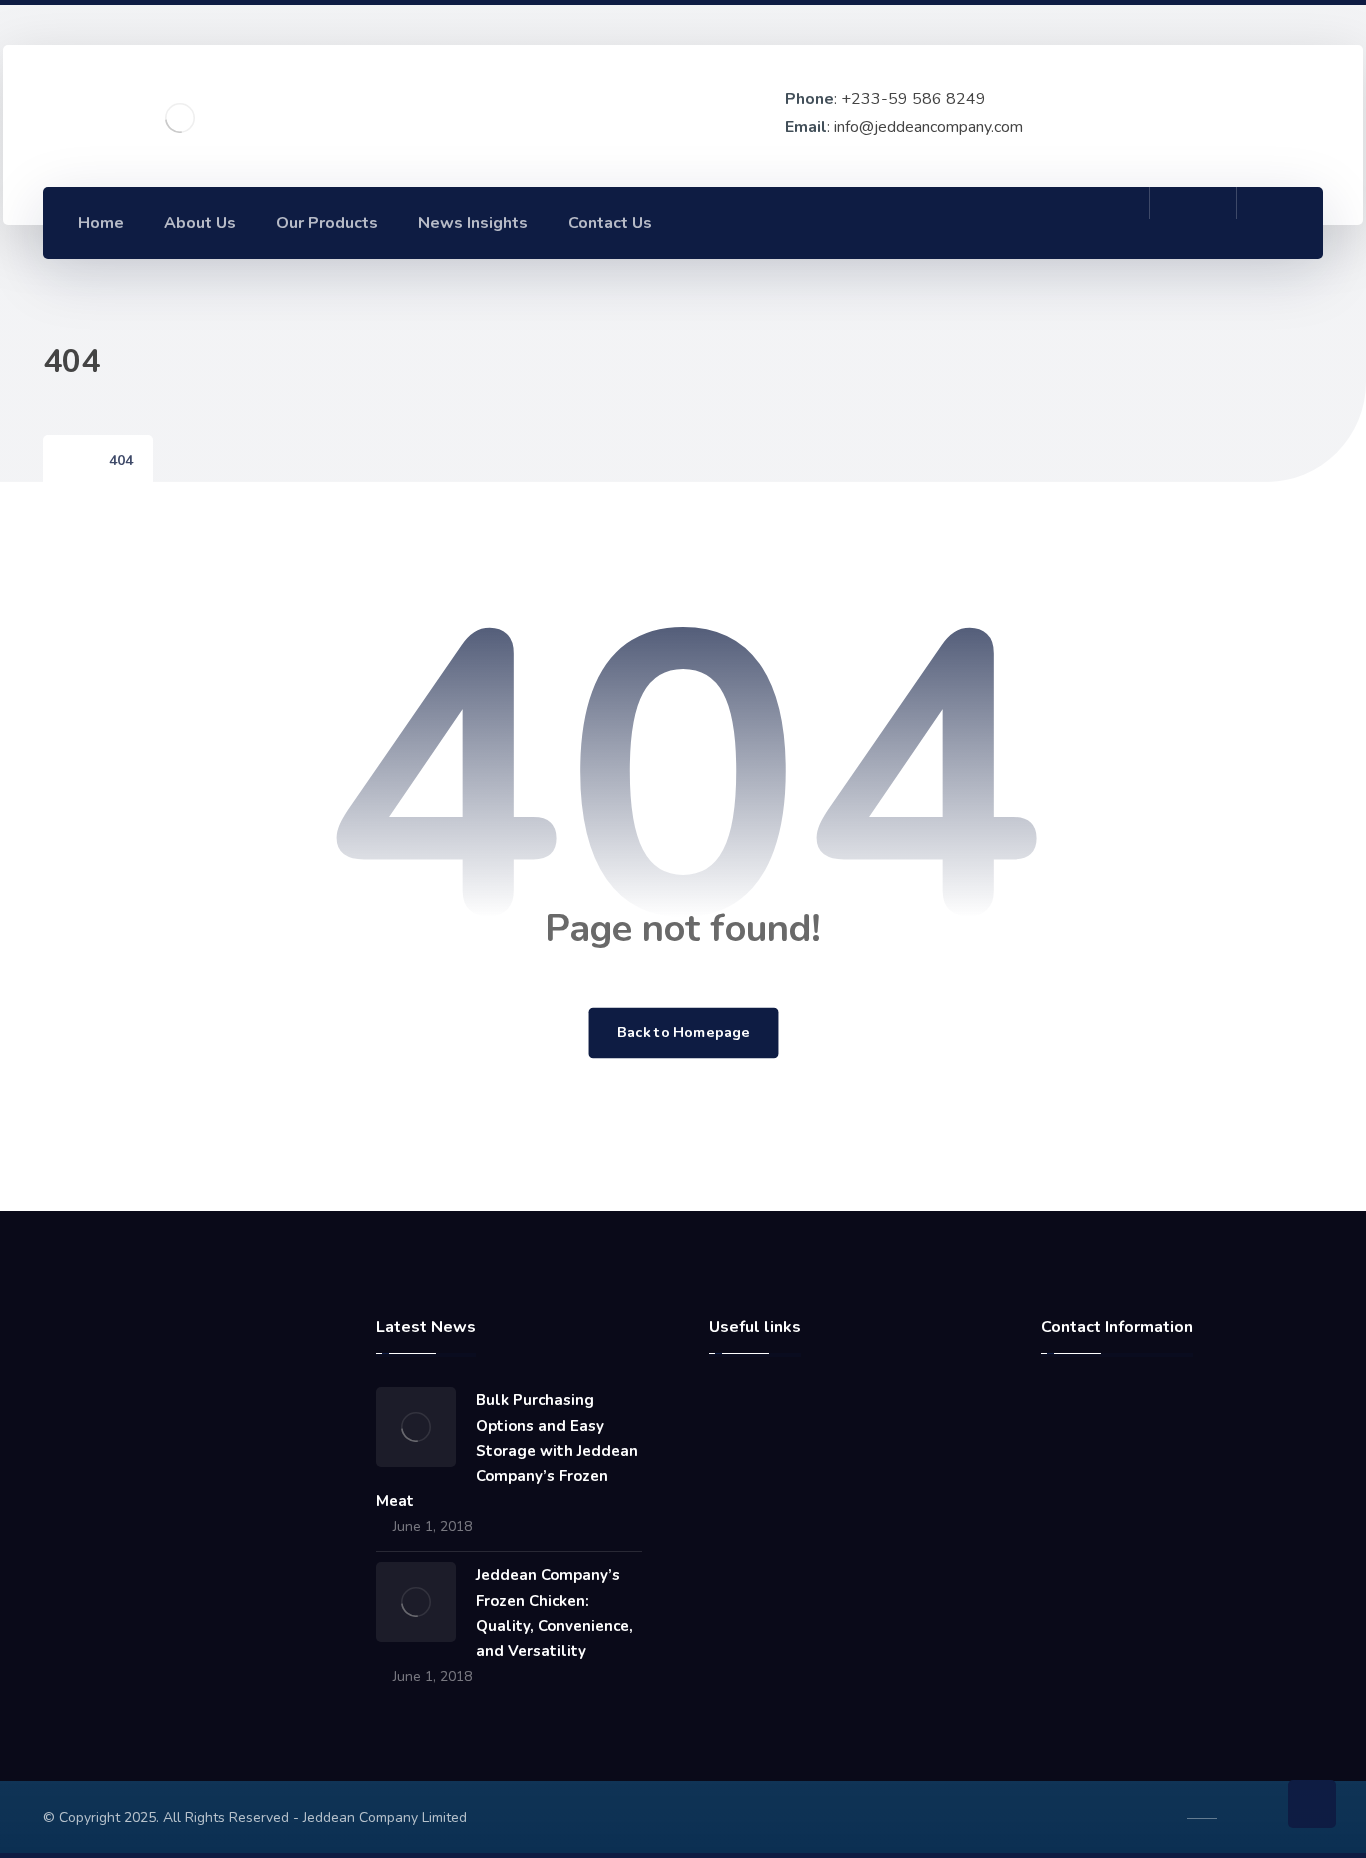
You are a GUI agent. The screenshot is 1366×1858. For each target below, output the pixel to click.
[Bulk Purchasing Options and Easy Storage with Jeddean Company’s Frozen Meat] (416, 1427)
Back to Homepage (683, 1033)
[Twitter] (1107, 222)
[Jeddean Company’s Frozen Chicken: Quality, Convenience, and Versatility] (416, 1602)
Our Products (776, 1531)
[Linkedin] (1063, 222)
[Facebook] (1019, 222)
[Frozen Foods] (180, 118)
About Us (764, 1435)
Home (753, 1403)
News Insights (780, 1499)
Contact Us (769, 1467)
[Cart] (1193, 221)
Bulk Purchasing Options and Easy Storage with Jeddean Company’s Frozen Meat (507, 1450)
